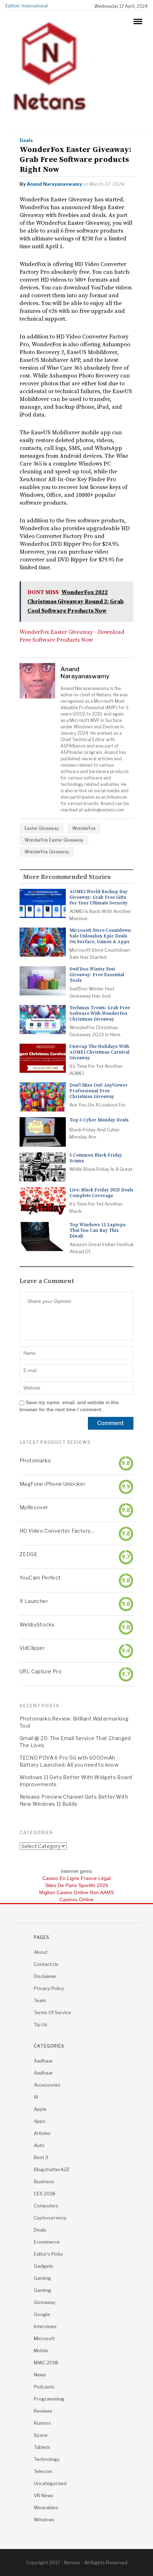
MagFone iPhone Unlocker (52, 1484)
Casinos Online (76, 1900)
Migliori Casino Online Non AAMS (76, 1892)
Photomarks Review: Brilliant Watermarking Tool (74, 1722)
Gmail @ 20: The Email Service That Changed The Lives (75, 1742)
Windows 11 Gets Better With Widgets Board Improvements (76, 1781)
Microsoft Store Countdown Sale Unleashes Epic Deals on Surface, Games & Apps (100, 936)
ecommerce (47, 2242)
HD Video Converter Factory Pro (57, 1531)
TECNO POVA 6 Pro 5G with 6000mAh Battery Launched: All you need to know (69, 1761)
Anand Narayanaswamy (54, 184)
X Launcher (34, 1601)
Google (42, 2314)
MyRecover (34, 1507)
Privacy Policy (49, 1988)
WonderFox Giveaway (47, 852)
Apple (40, 2109)
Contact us (46, 1964)
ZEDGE (28, 1554)
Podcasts (44, 2387)
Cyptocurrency (50, 2218)
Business (44, 2181)
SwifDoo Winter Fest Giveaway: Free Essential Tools (97, 975)
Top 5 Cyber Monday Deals (99, 1120)
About (41, 1952)
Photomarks (35, 1460)
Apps (39, 2121)
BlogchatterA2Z (52, 2169)
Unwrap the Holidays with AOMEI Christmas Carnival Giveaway (99, 1052)
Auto (39, 2145)
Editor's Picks (48, 2254)
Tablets (42, 2447)
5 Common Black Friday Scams (96, 1158)
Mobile (41, 2351)
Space (41, 2435)
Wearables (46, 2507)
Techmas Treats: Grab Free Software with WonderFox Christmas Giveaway (100, 1013)
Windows (44, 2520)
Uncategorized (50, 2483)
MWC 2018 (46, 2363)
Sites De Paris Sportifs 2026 (77, 1885)
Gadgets (44, 2266)
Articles (42, 2133)
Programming (49, 2399)
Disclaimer (45, 1976)
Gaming (43, 2278)
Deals (26, 140)
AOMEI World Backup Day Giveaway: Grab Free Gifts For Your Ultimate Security (99, 897)
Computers (46, 2206)
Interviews (45, 2326)
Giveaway (45, 2302)
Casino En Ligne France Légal (76, 1878)
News (40, 2375)
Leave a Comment (47, 1281)
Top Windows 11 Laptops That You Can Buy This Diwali (97, 1230)
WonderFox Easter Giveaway (54, 840)
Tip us (41, 2025)
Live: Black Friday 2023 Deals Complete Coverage (101, 1193)
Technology (47, 2459)
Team (40, 2000)
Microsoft (44, 2338)
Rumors (42, 2423)
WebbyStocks (37, 1624)
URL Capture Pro (41, 1671)
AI (36, 2097)
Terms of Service (52, 2012)
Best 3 (41, 2157)
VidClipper (32, 1648)
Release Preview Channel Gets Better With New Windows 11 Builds (74, 1800)
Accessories (47, 2085)
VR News (44, 2495)
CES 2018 (44, 2194)
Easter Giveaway (42, 828)
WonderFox (84, 828)
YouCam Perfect (40, 1578)
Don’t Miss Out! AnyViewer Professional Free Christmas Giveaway (99, 1091)
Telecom (43, 2471)
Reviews (43, 2411)
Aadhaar (43, 2061)
